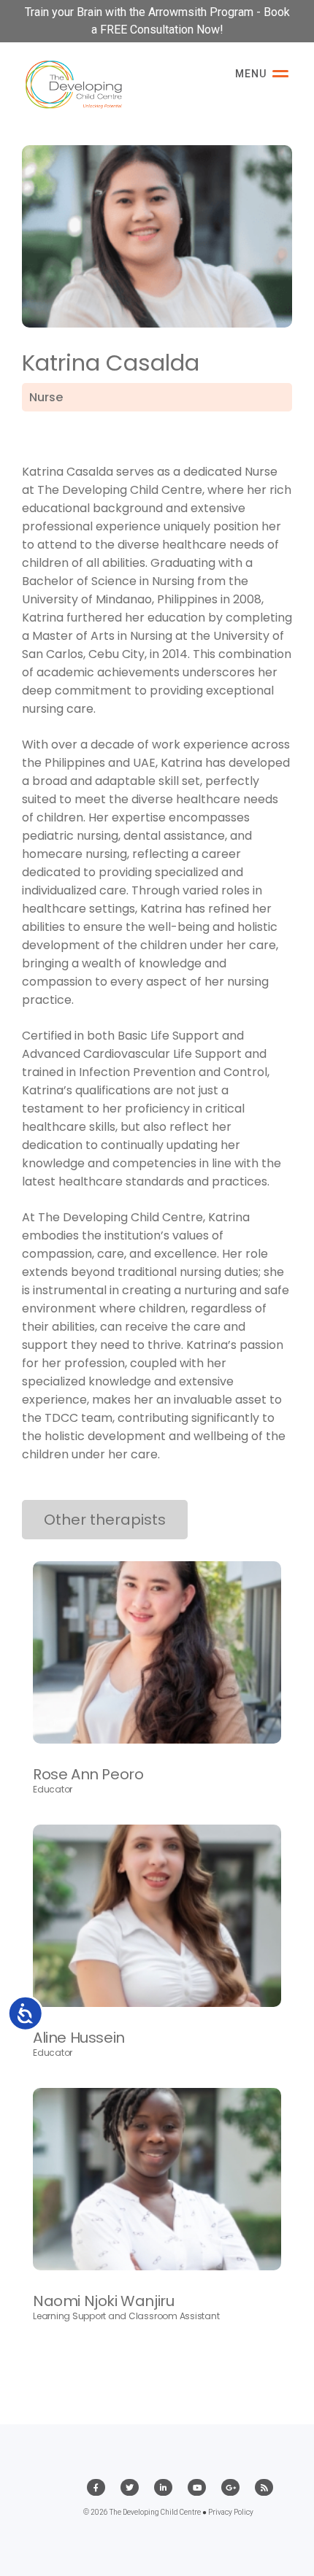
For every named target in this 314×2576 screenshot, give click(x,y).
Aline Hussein (79, 2038)
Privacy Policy (231, 2512)
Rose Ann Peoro (88, 1774)
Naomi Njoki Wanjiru (103, 2301)
